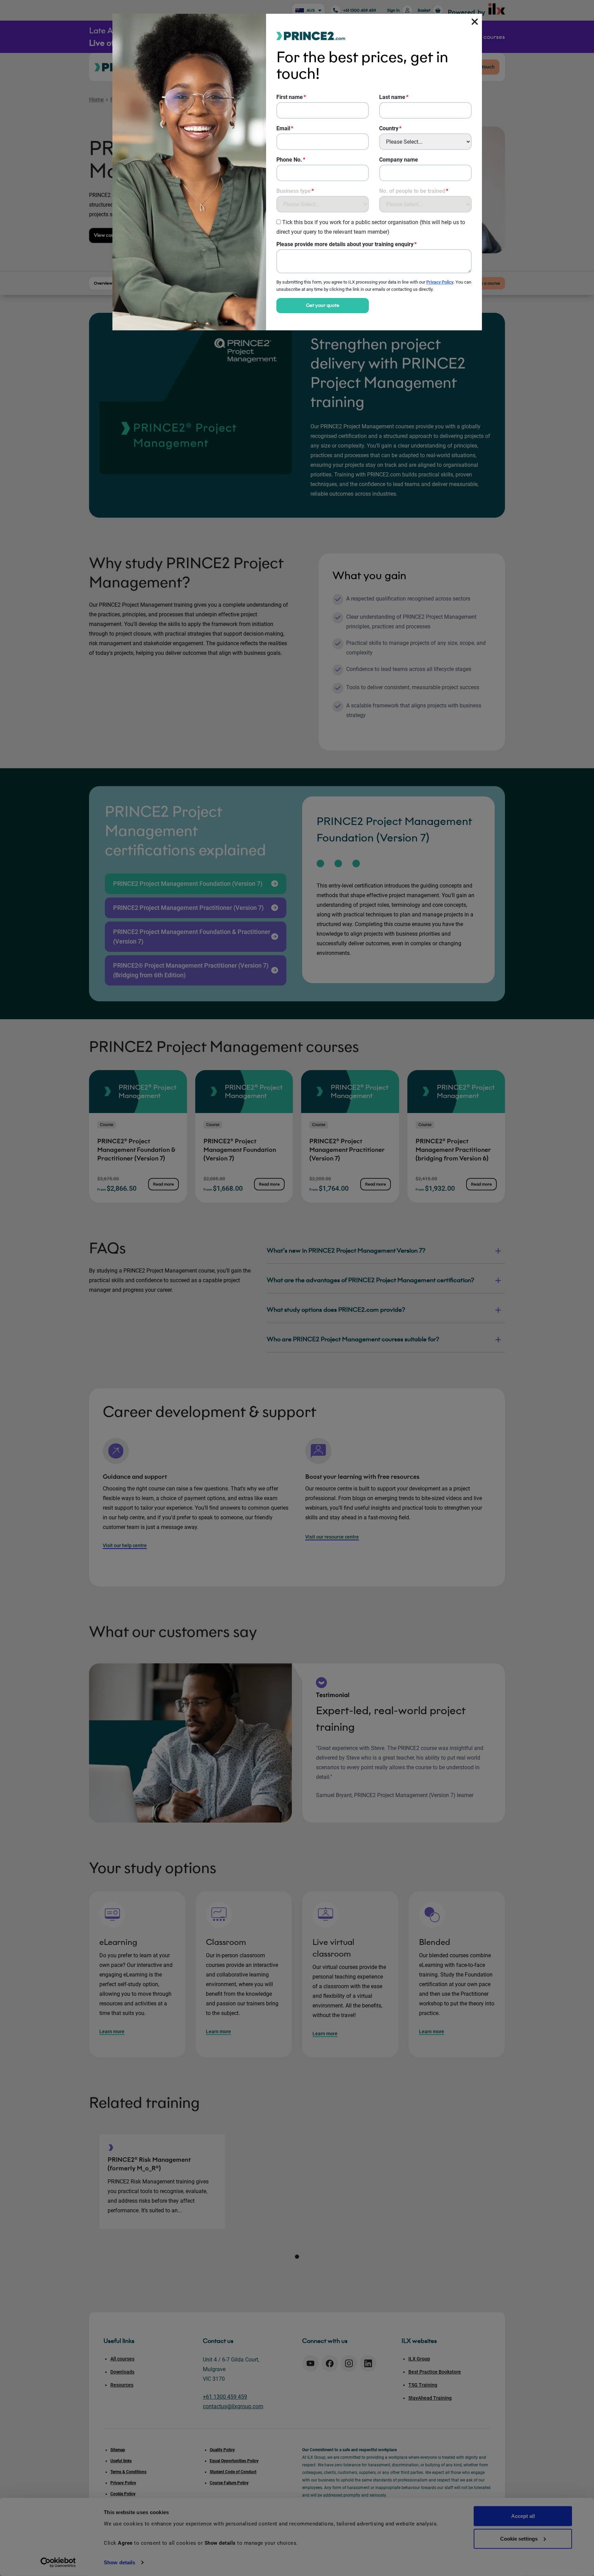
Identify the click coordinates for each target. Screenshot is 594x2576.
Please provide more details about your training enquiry (345, 244)
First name (290, 97)
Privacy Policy (440, 282)
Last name (392, 97)
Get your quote (323, 305)
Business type (294, 191)
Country (389, 128)
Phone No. (289, 160)
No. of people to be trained (412, 191)
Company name (399, 160)
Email (283, 128)
